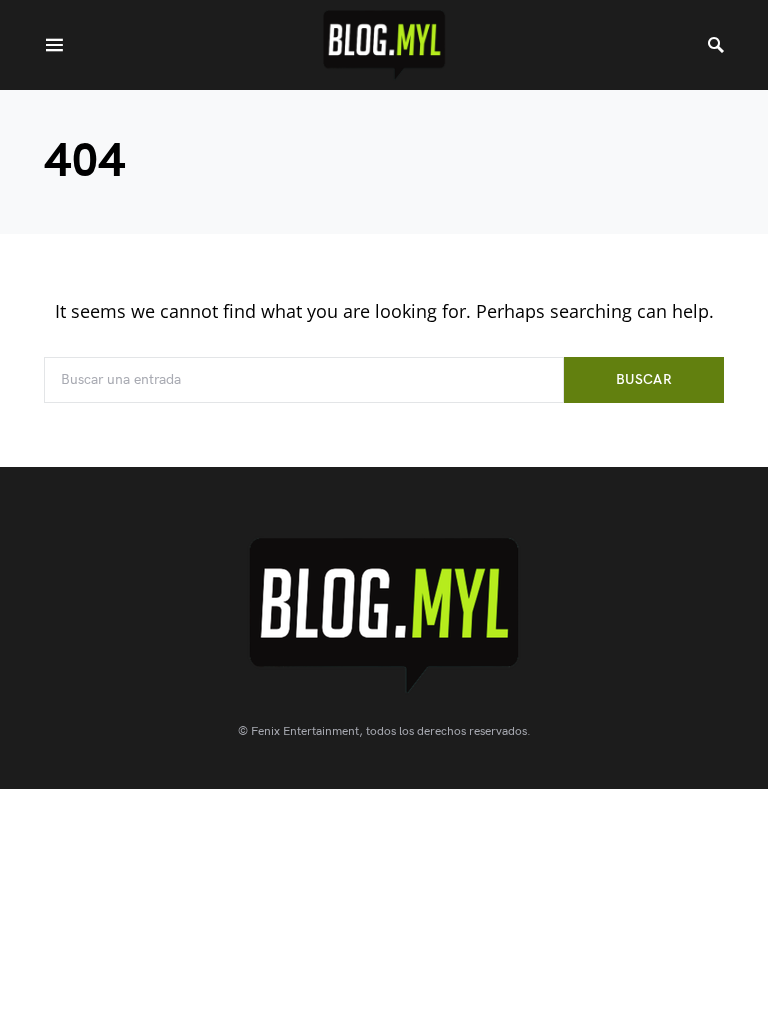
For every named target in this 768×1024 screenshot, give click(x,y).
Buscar (644, 379)
